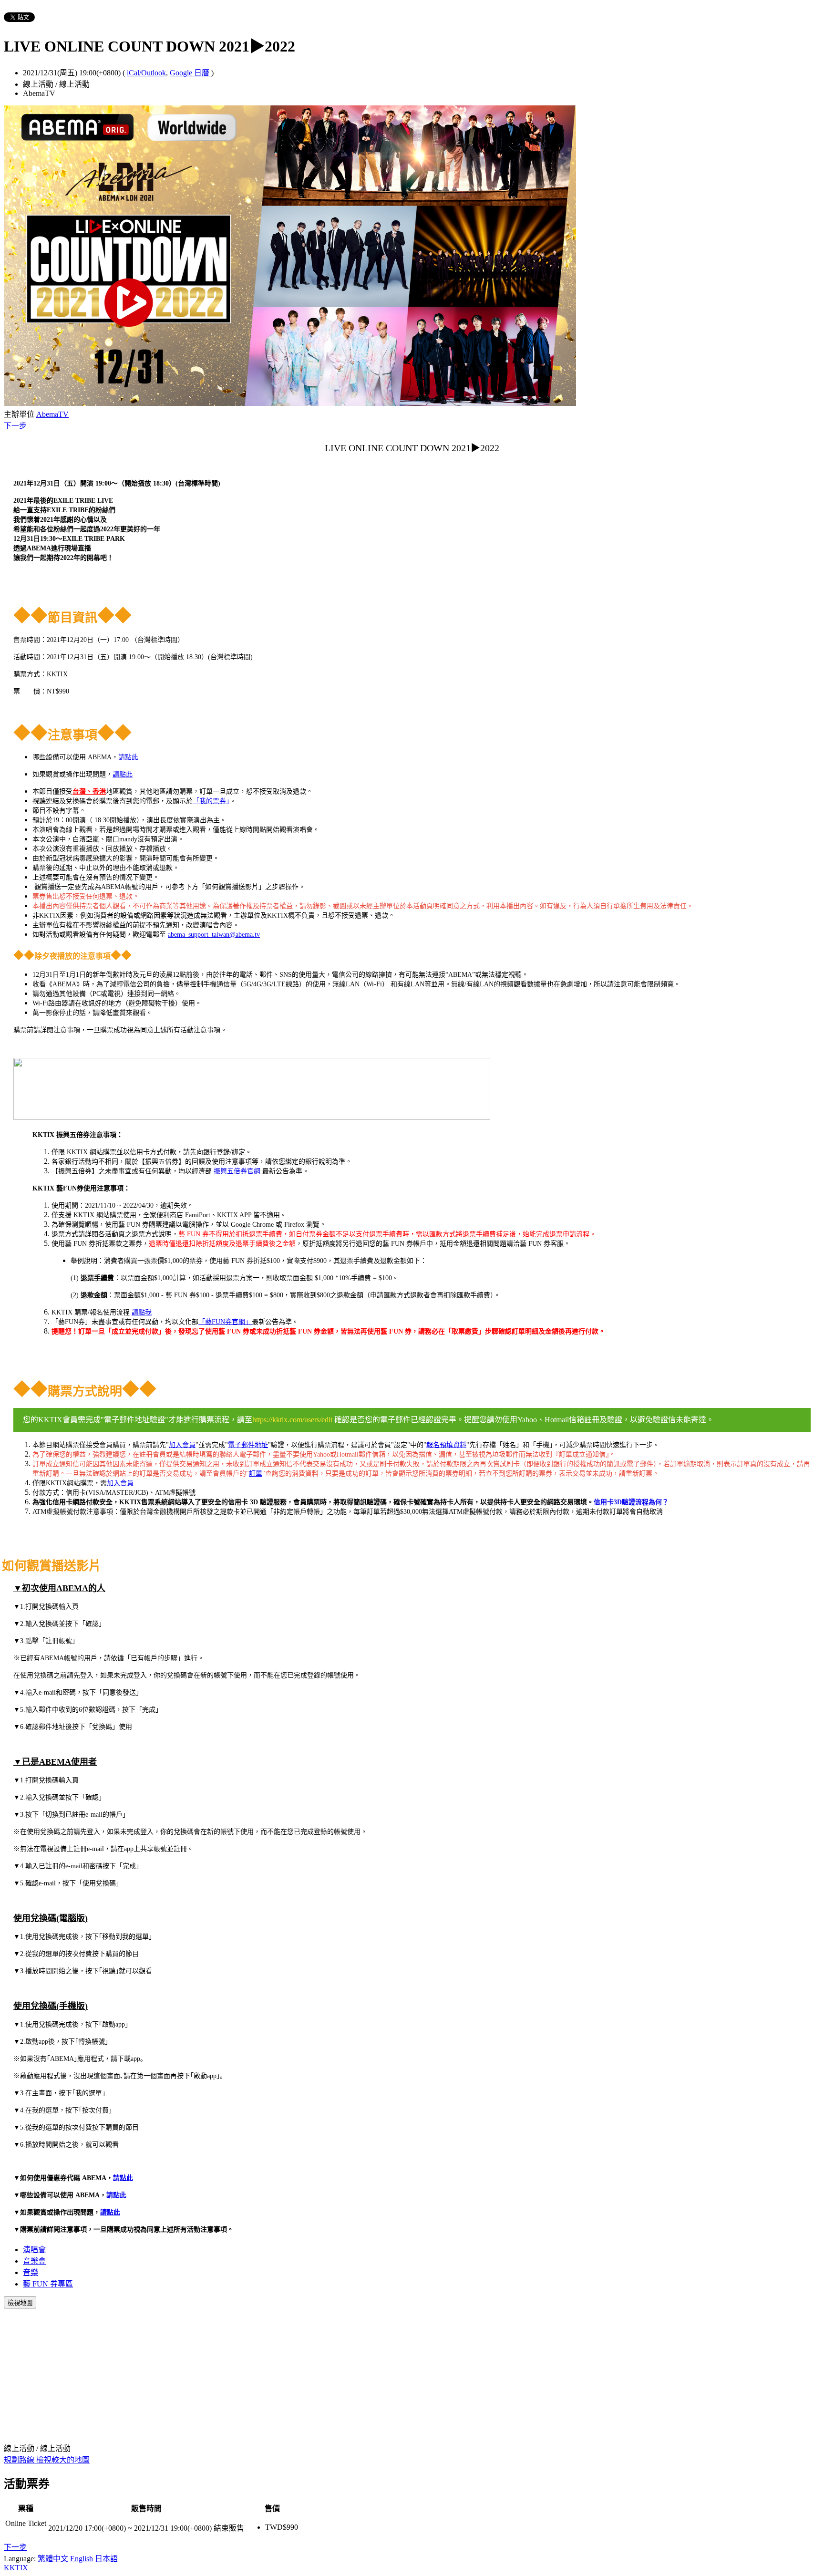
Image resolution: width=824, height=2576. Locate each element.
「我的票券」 (211, 801)
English (82, 2559)
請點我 (142, 1312)
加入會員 (182, 1445)
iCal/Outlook (146, 73)
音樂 (31, 2272)
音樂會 (34, 2261)
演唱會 (34, 2250)
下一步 (15, 426)
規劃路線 (20, 2460)
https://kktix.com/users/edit (293, 1420)
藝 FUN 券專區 (48, 2284)
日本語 (106, 2559)
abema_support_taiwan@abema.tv (214, 935)
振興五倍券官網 (237, 1171)
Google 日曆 (191, 73)
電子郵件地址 (248, 1445)
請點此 (128, 757)
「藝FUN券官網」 (225, 1322)
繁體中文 (53, 2559)
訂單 (256, 1474)
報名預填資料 (446, 1445)
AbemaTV (52, 414)
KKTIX (16, 2568)
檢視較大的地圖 (63, 2460)
